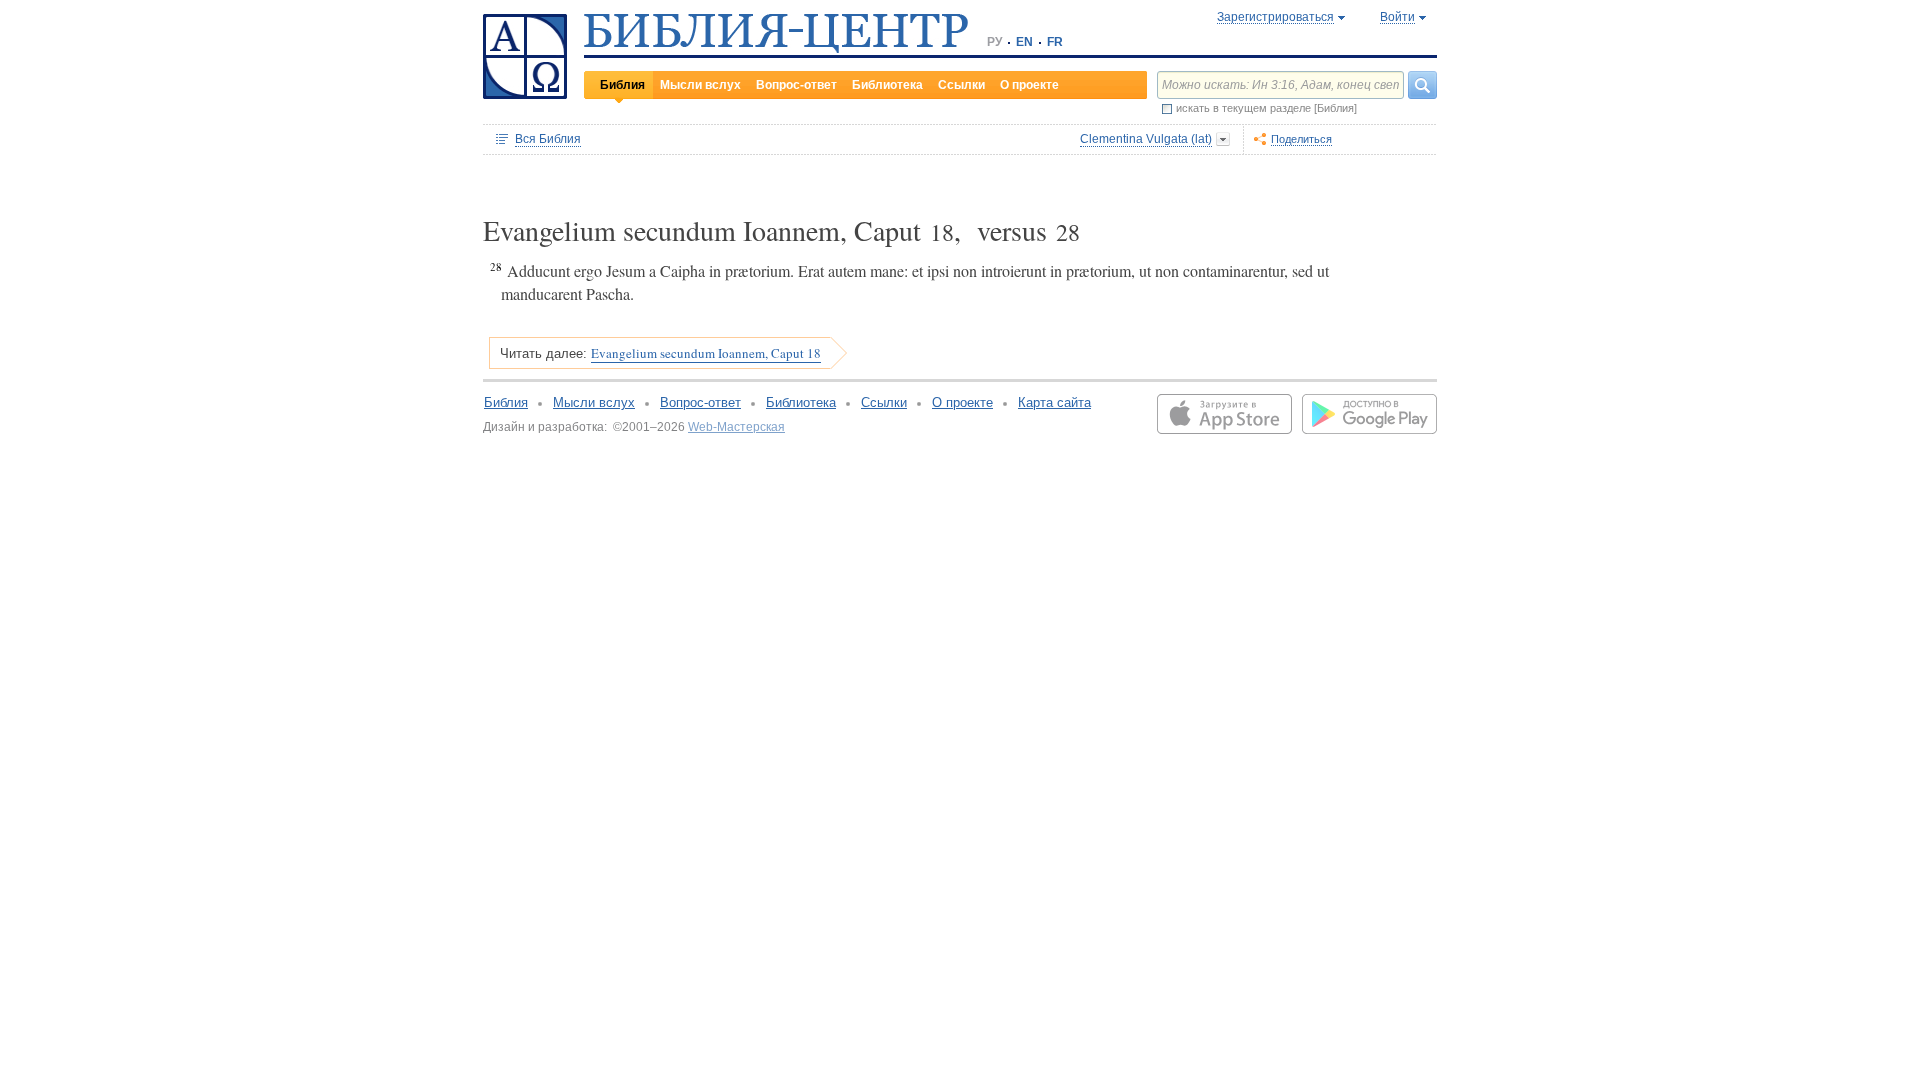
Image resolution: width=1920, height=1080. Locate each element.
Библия (622, 85)
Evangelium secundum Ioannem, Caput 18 (706, 353)
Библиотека (887, 85)
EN (1024, 42)
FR (1055, 42)
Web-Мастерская (736, 427)
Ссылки (961, 85)
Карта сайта (1054, 402)
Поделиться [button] (1301, 139)
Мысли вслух (700, 85)
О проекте (1029, 85)
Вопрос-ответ (796, 85)
